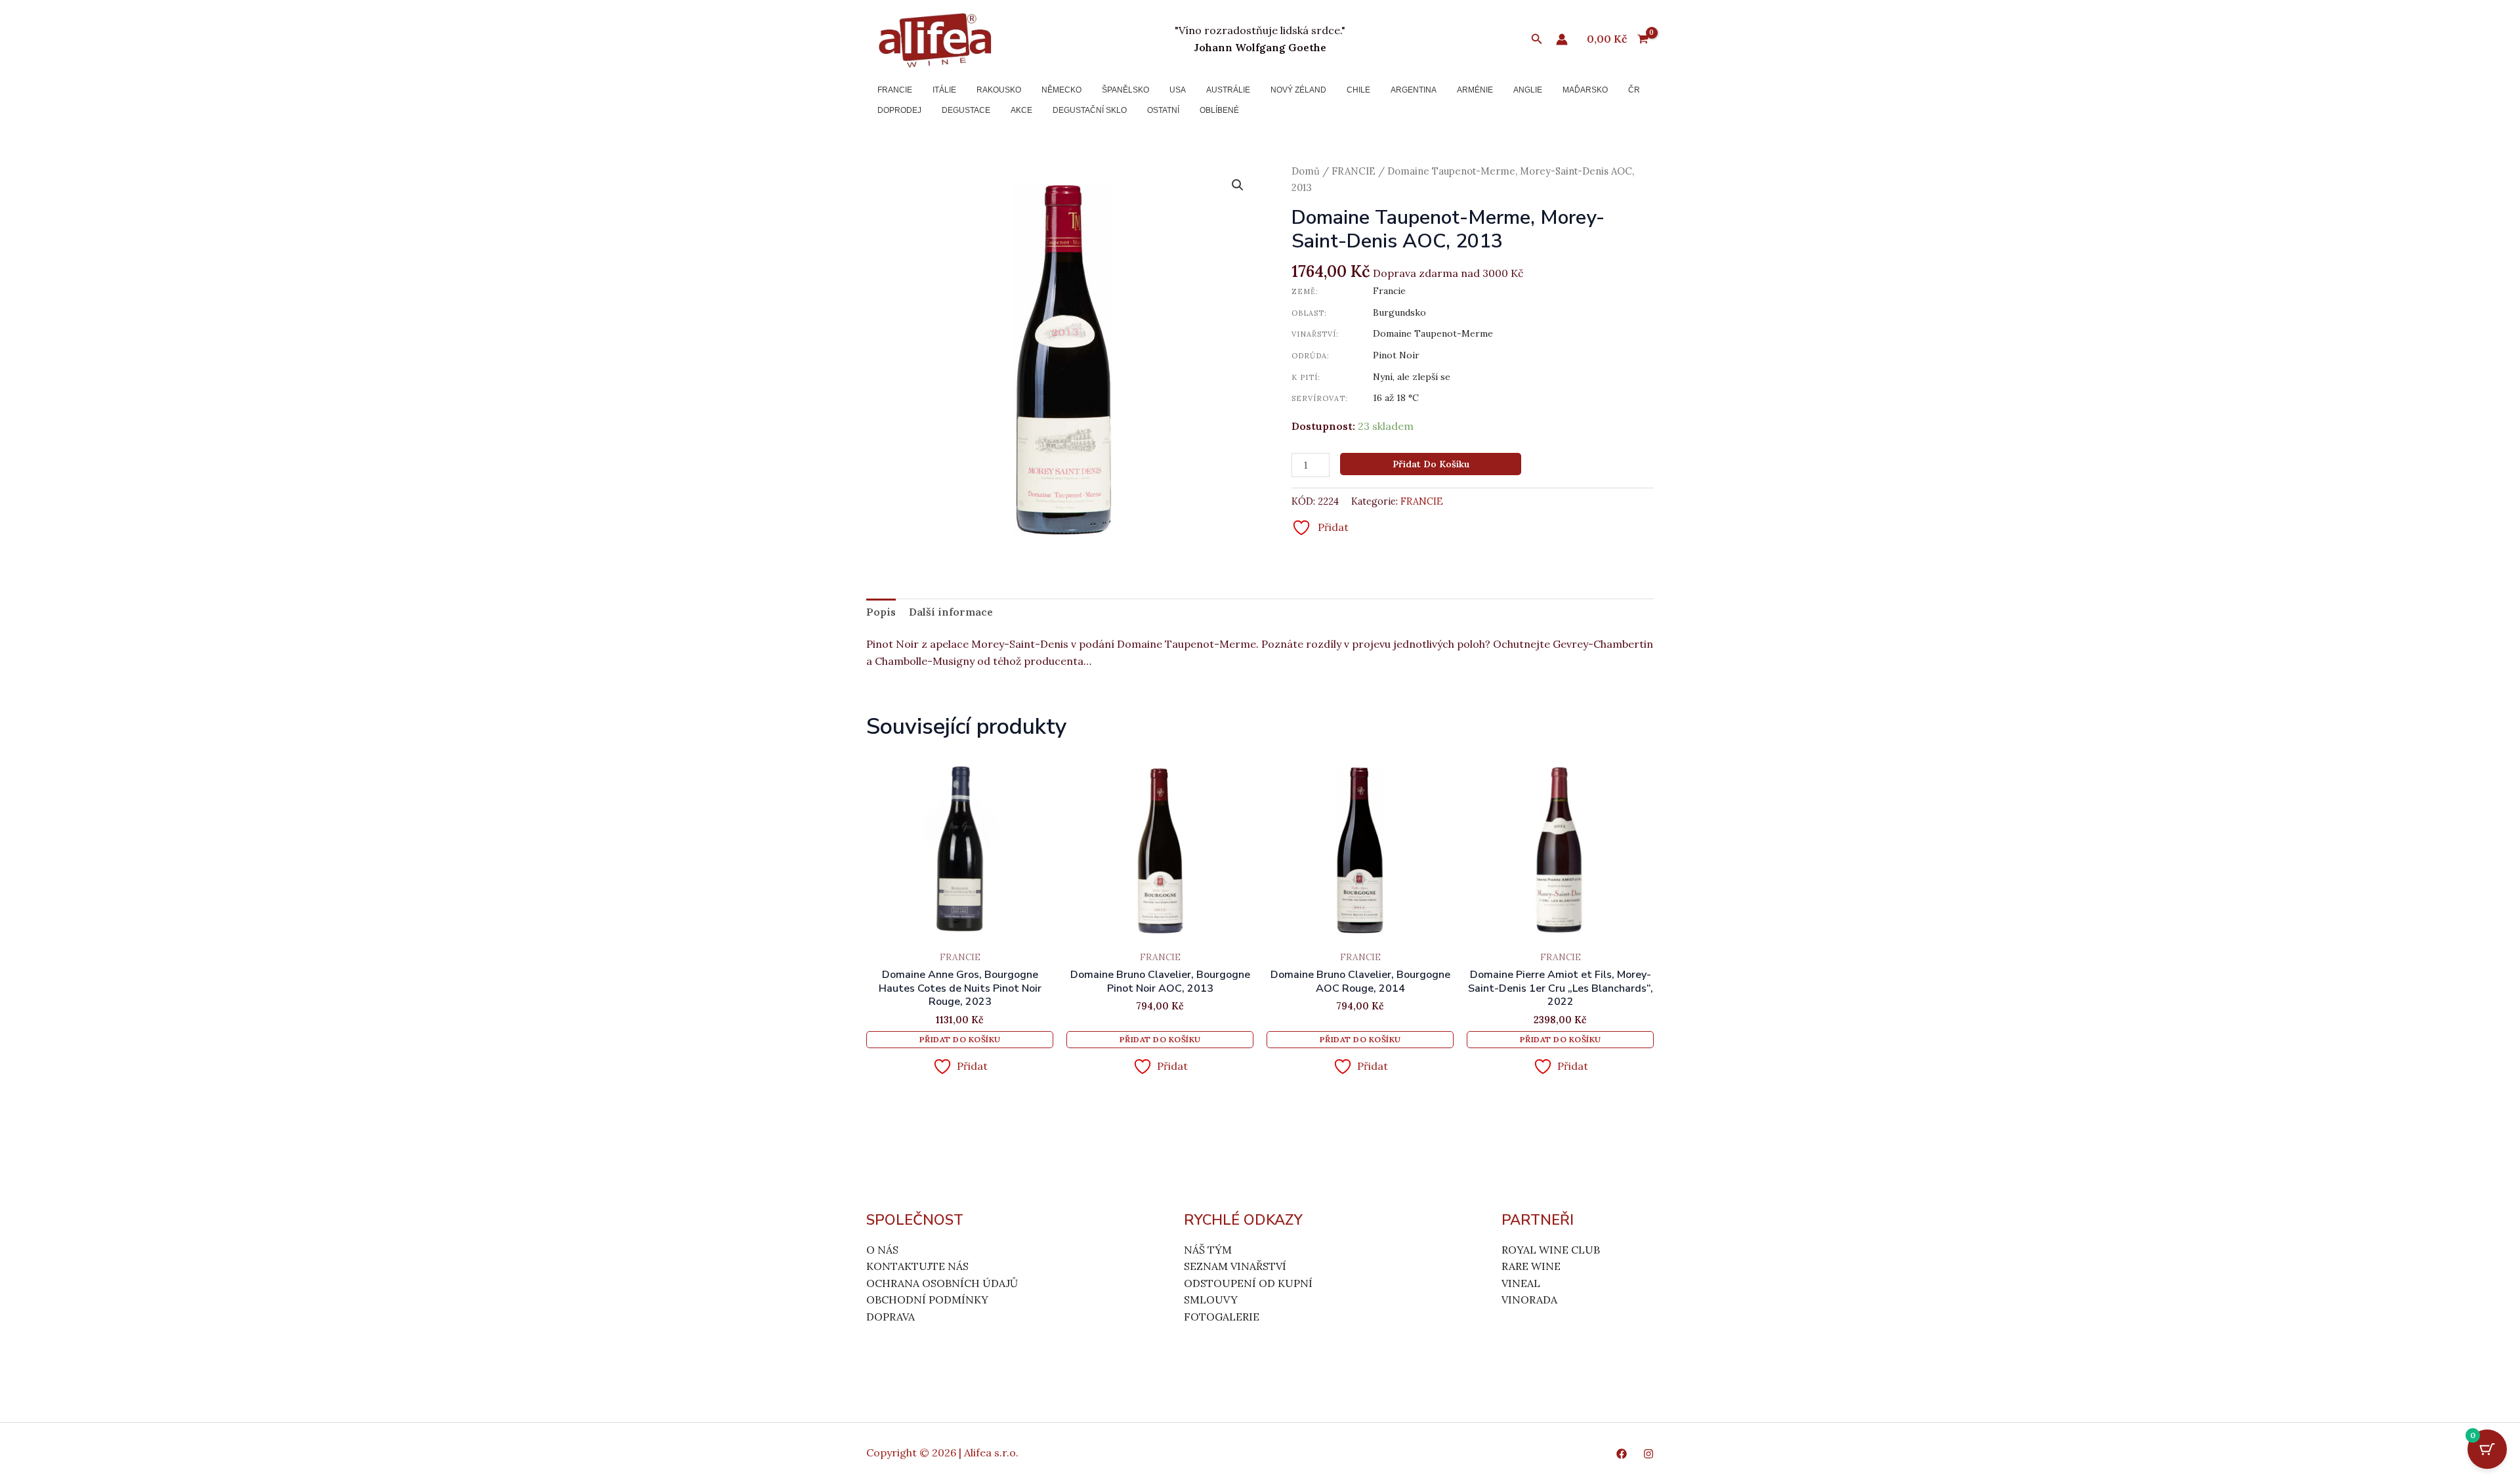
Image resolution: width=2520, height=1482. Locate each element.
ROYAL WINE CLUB (1551, 1250)
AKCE (1021, 110)
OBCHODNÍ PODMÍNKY (927, 1300)
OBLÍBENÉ (1219, 110)
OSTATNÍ (1163, 110)
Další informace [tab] (951, 612)
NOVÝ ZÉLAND (1298, 90)
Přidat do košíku (1431, 464)
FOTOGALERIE (1222, 1317)
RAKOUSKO (999, 90)
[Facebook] (1622, 1454)
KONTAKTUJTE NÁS (917, 1266)
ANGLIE (1528, 90)
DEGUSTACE (966, 110)
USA (1178, 90)
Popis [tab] (881, 612)
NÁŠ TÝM (1208, 1250)
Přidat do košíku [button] (960, 1039)
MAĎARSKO (1585, 90)
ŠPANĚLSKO (1125, 90)
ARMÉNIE (1475, 90)
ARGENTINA (1414, 90)
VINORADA (1529, 1300)
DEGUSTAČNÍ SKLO (1090, 110)
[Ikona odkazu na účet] (1562, 39)
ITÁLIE (944, 90)
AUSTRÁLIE (1228, 90)
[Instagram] (1648, 1454)
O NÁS (882, 1250)
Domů (1306, 171)
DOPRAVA (891, 1317)
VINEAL (1521, 1283)
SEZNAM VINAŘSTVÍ (1235, 1266)
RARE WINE (1531, 1266)
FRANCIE (895, 90)
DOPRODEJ (899, 110)
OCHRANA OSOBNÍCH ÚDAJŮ (942, 1283)
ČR (1634, 90)
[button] (1537, 39)
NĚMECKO (1061, 90)
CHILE (1358, 90)
